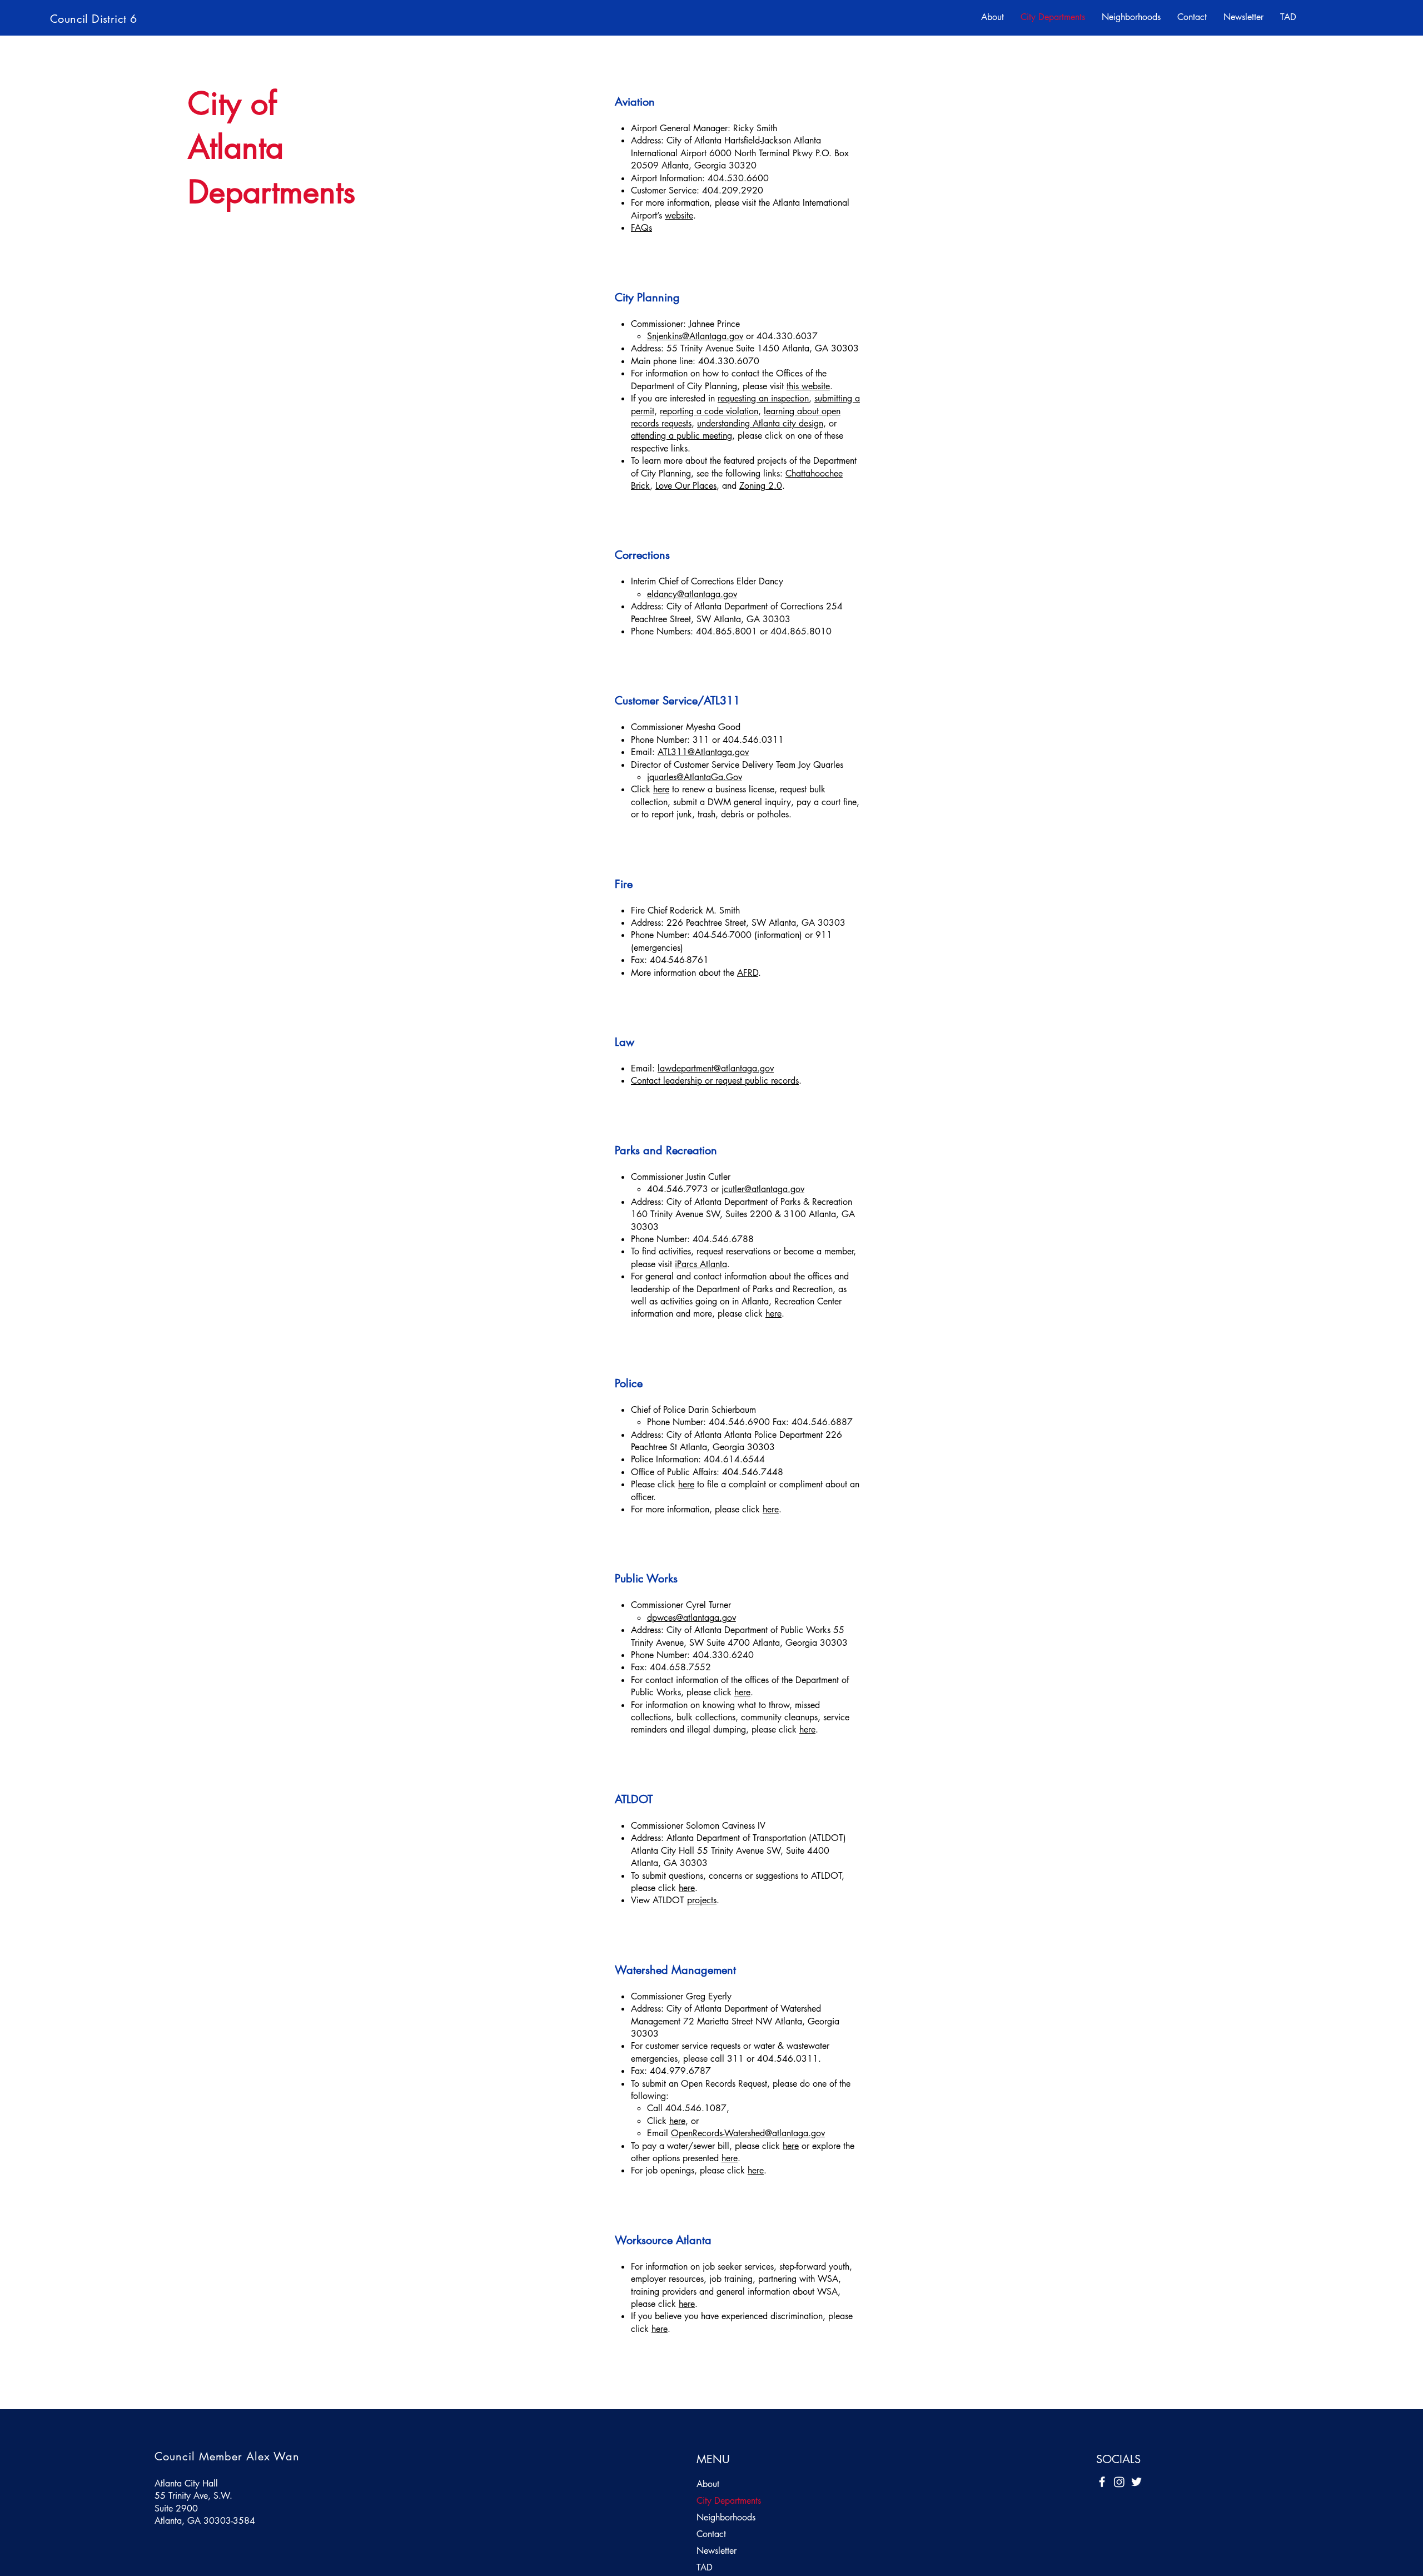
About (708, 2484)
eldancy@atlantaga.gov (692, 594)
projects (702, 1900)
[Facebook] (1102, 2482)
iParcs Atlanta (701, 1264)
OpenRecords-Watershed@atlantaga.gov (748, 2133)
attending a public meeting (681, 436)
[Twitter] (1136, 2482)
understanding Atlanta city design (760, 423)
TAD (705, 2567)
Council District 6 (93, 19)
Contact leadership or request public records (715, 1081)
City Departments (729, 2501)
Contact (711, 2534)
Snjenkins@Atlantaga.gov (695, 336)
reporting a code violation (709, 411)
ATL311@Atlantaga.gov (703, 752)
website (679, 215)
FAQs (641, 228)
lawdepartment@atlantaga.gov (716, 1068)
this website (808, 386)
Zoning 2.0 (761, 486)
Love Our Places (686, 486)
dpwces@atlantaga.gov (691, 1618)
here (661, 789)
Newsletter (717, 2551)
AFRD (748, 973)
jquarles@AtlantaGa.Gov (695, 777)
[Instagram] (1119, 2482)
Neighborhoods (726, 2517)
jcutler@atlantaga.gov (763, 1189)
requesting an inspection (763, 398)
